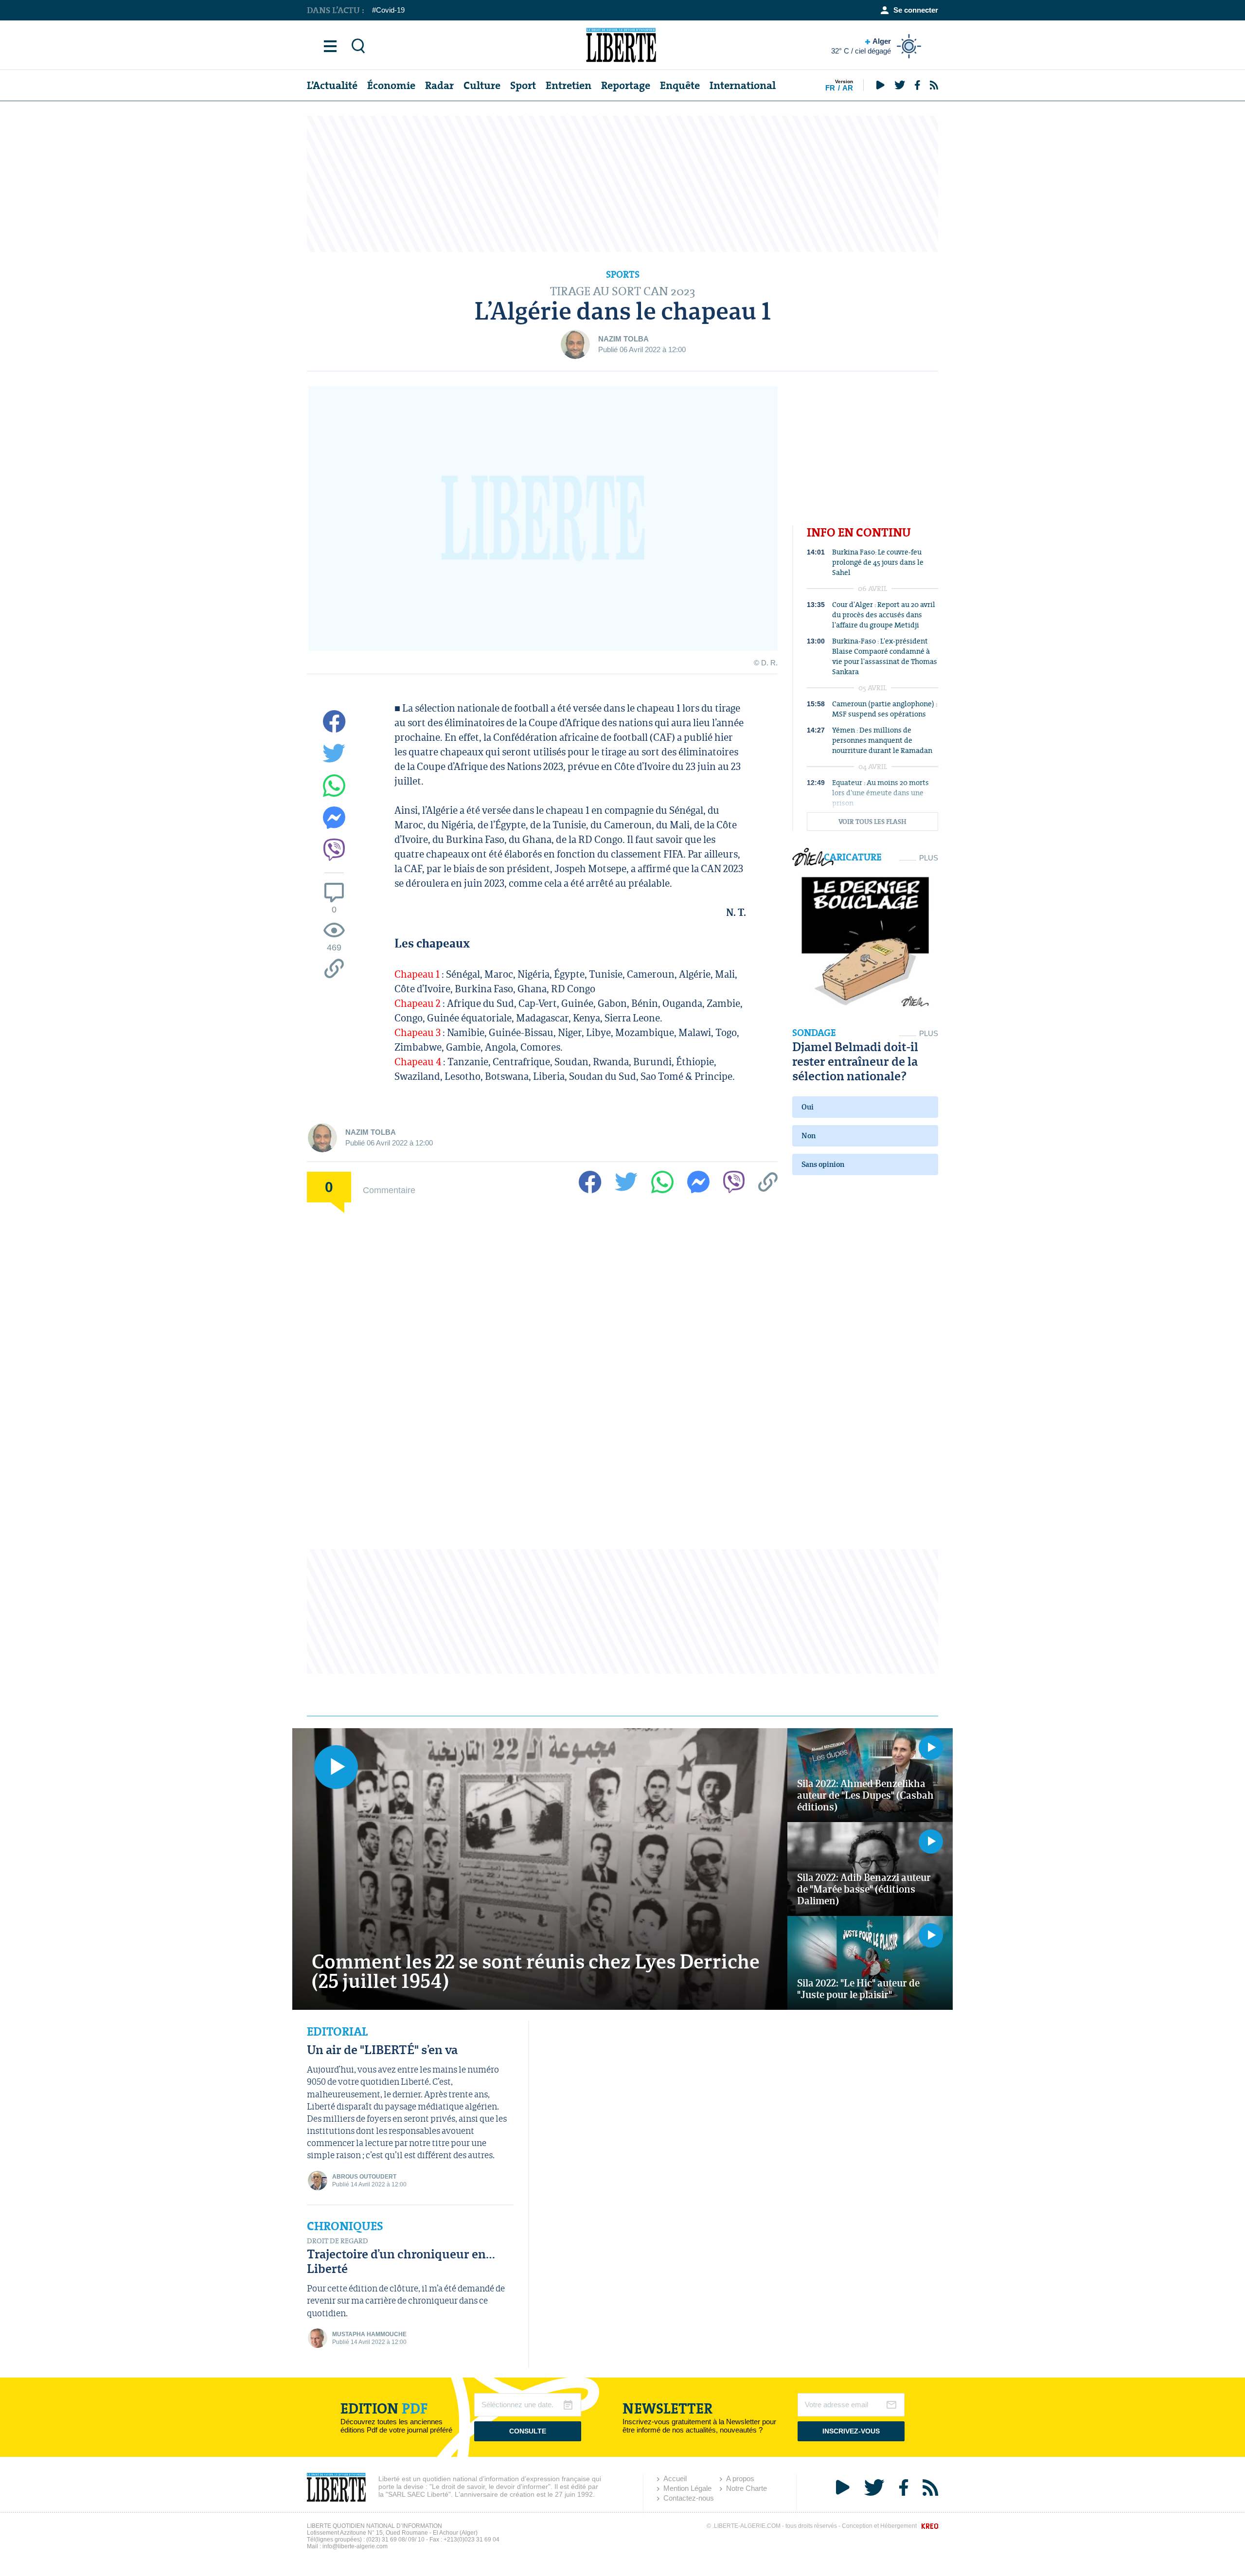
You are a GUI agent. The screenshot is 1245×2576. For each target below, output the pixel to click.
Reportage (626, 85)
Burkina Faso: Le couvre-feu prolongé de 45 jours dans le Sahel (878, 562)
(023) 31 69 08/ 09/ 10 (395, 2540)
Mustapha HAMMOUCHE (369, 2334)
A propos (740, 2478)
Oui (808, 1107)
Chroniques (345, 2226)
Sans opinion (823, 1164)
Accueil (675, 2478)
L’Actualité (332, 85)
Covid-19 (390, 10)
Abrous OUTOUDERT (364, 2177)
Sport (523, 85)
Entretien (569, 85)
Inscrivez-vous (851, 2431)
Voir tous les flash (872, 822)
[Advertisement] (622, 184)
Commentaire (389, 1190)
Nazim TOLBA (623, 339)
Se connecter (916, 10)
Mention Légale (687, 2488)
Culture (482, 85)
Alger (861, 46)
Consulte (528, 2431)
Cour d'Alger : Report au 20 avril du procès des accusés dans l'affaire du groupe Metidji (884, 615)
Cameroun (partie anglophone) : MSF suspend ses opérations (885, 709)
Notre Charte (747, 2488)
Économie (391, 85)
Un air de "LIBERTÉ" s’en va (382, 2049)
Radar (439, 85)
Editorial (337, 2032)
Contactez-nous (689, 2498)
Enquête (680, 85)
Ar (848, 88)
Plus (929, 858)
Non (809, 1136)
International (743, 85)
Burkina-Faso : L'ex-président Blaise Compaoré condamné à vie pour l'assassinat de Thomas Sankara (885, 656)
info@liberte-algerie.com (355, 2546)
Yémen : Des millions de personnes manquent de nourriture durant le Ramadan (882, 740)
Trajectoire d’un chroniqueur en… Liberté (401, 2261)
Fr (830, 88)
